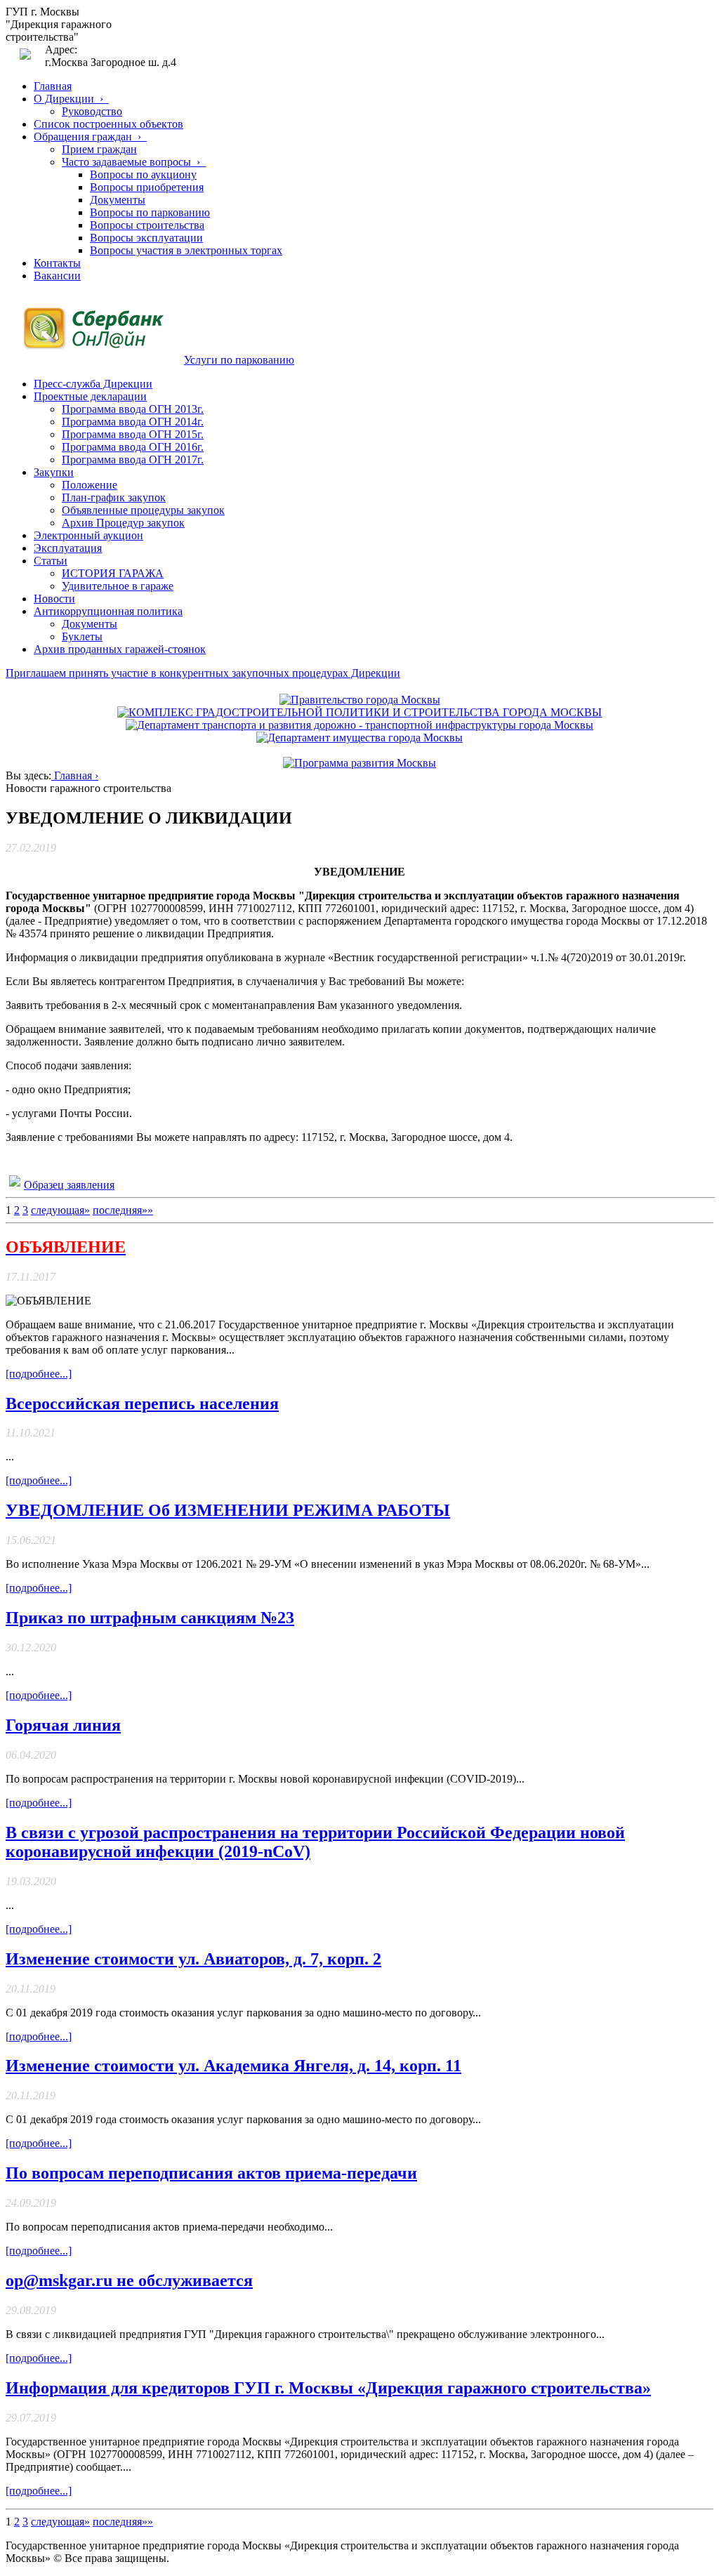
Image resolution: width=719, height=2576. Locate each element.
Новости (54, 599)
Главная (53, 86)
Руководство (92, 111)
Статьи (51, 561)
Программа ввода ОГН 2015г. (133, 434)
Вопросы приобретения (147, 187)
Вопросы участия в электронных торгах (186, 250)
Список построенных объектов (108, 124)
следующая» (60, 1210)
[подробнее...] (39, 1374)
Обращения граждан (90, 137)
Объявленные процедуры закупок (143, 510)
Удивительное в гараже (118, 586)
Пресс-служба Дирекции (93, 384)
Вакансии (57, 276)
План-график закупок (114, 497)
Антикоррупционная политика (108, 611)
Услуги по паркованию (239, 360)
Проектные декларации (90, 396)
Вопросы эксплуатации (146, 238)
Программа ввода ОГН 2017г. (133, 460)
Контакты (57, 263)
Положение (90, 485)
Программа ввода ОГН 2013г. (133, 409)
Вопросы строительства (147, 225)
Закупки (54, 472)
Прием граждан (99, 149)
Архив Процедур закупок (123, 523)
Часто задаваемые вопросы (134, 162)
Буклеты (82, 636)
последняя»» (123, 1210)
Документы (118, 200)
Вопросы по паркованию (150, 212)
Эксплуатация (68, 548)
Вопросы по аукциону (143, 174)
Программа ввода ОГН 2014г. (133, 422)
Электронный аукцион (88, 535)
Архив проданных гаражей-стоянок (120, 649)
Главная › (75, 775)
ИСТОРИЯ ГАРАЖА (113, 573)
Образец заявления (69, 1185)
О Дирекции (71, 99)
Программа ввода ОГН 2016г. (133, 447)
